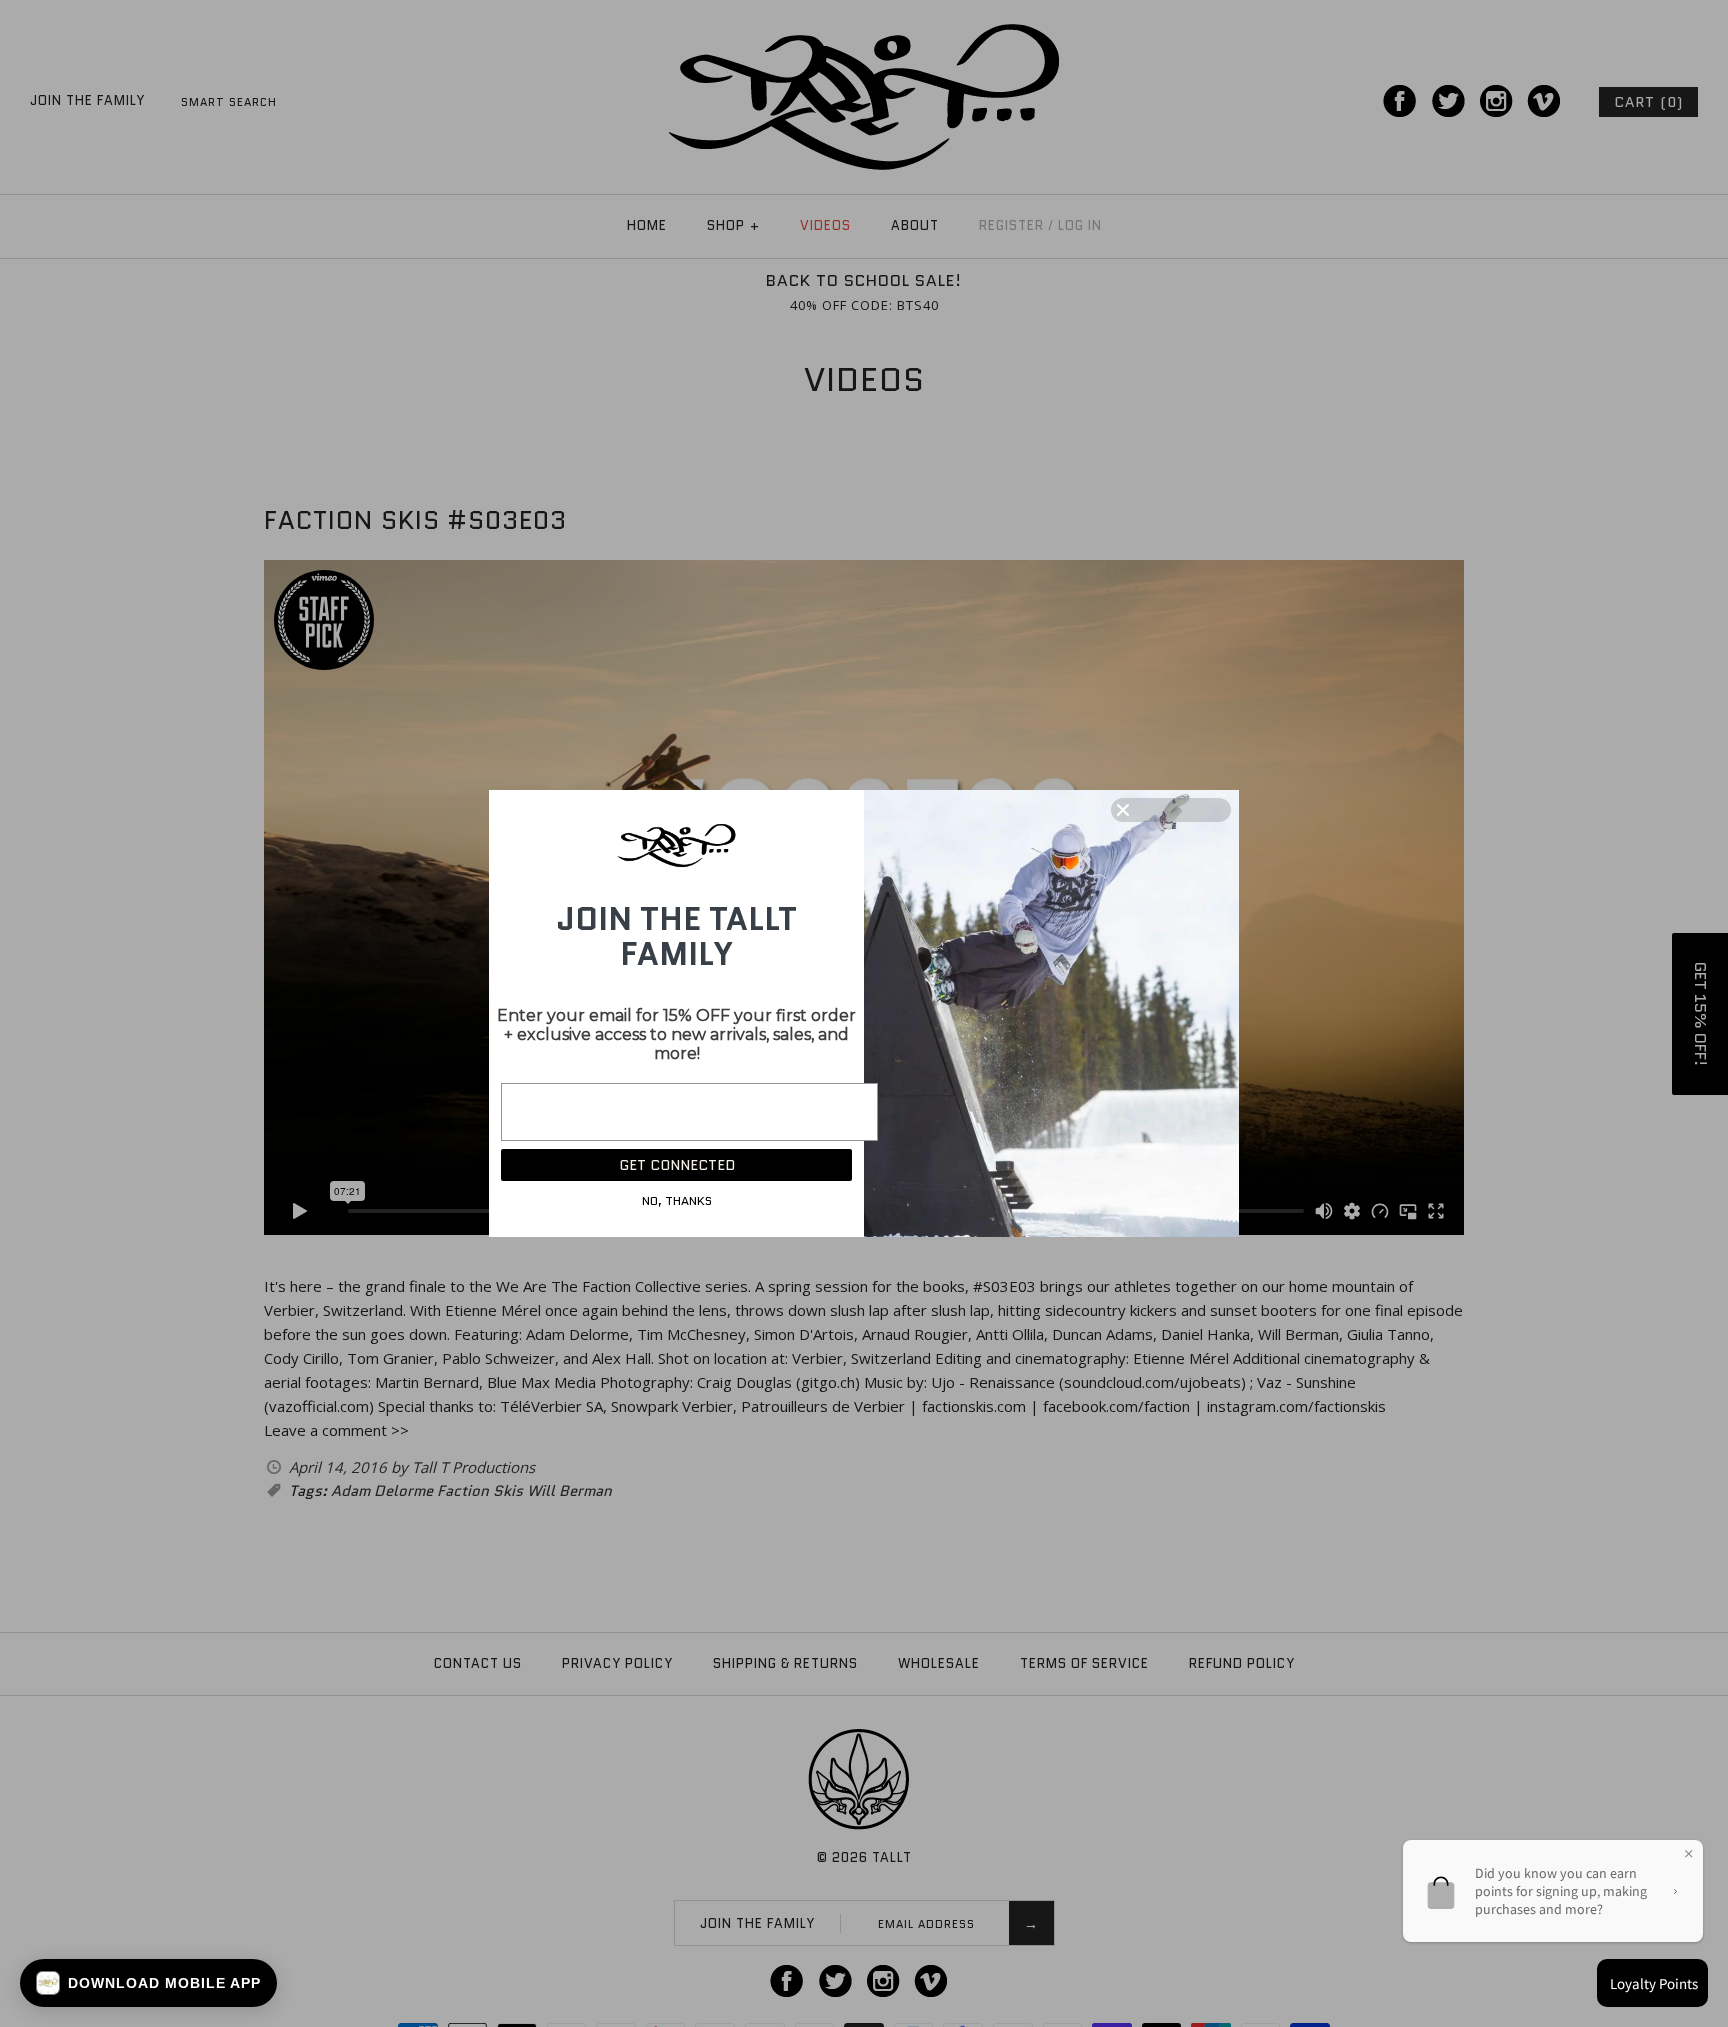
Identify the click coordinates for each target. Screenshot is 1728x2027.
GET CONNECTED (677, 1165)
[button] (148, 1983)
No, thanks (677, 1200)
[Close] (1171, 810)
